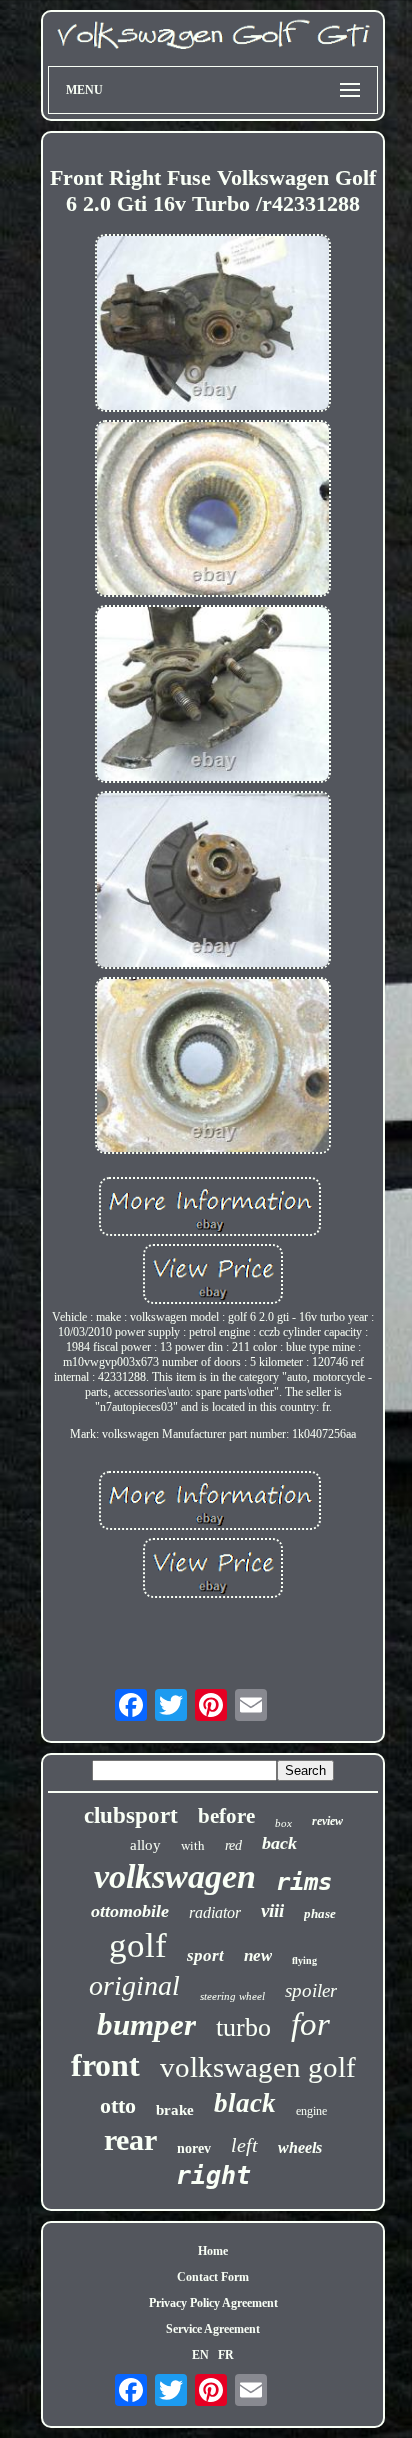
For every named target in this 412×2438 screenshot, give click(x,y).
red (233, 1845)
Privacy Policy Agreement (213, 2303)
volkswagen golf (258, 2067)
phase (320, 1913)
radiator (215, 1912)
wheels (300, 2147)
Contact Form (213, 2277)
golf (138, 1945)
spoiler (311, 1990)
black (245, 2103)
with (193, 1845)
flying (304, 1960)
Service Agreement (213, 2329)
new (258, 1955)
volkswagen (175, 1876)
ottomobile (130, 1911)
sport (205, 1955)
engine (311, 2111)
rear (130, 2139)
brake (175, 2110)
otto (118, 2105)
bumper (146, 2024)
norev (194, 2148)
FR (226, 2355)
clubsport (131, 1815)
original (134, 1985)
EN (200, 2355)
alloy (145, 1845)
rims (304, 1882)
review (327, 1821)
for (310, 2024)
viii (272, 1910)
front (105, 2065)
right (213, 2175)
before (226, 1816)
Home (213, 2251)
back (279, 1843)
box (283, 1823)
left (244, 2145)
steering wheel (232, 1996)
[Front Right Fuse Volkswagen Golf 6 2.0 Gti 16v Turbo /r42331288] (213, 325)
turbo (243, 2027)
